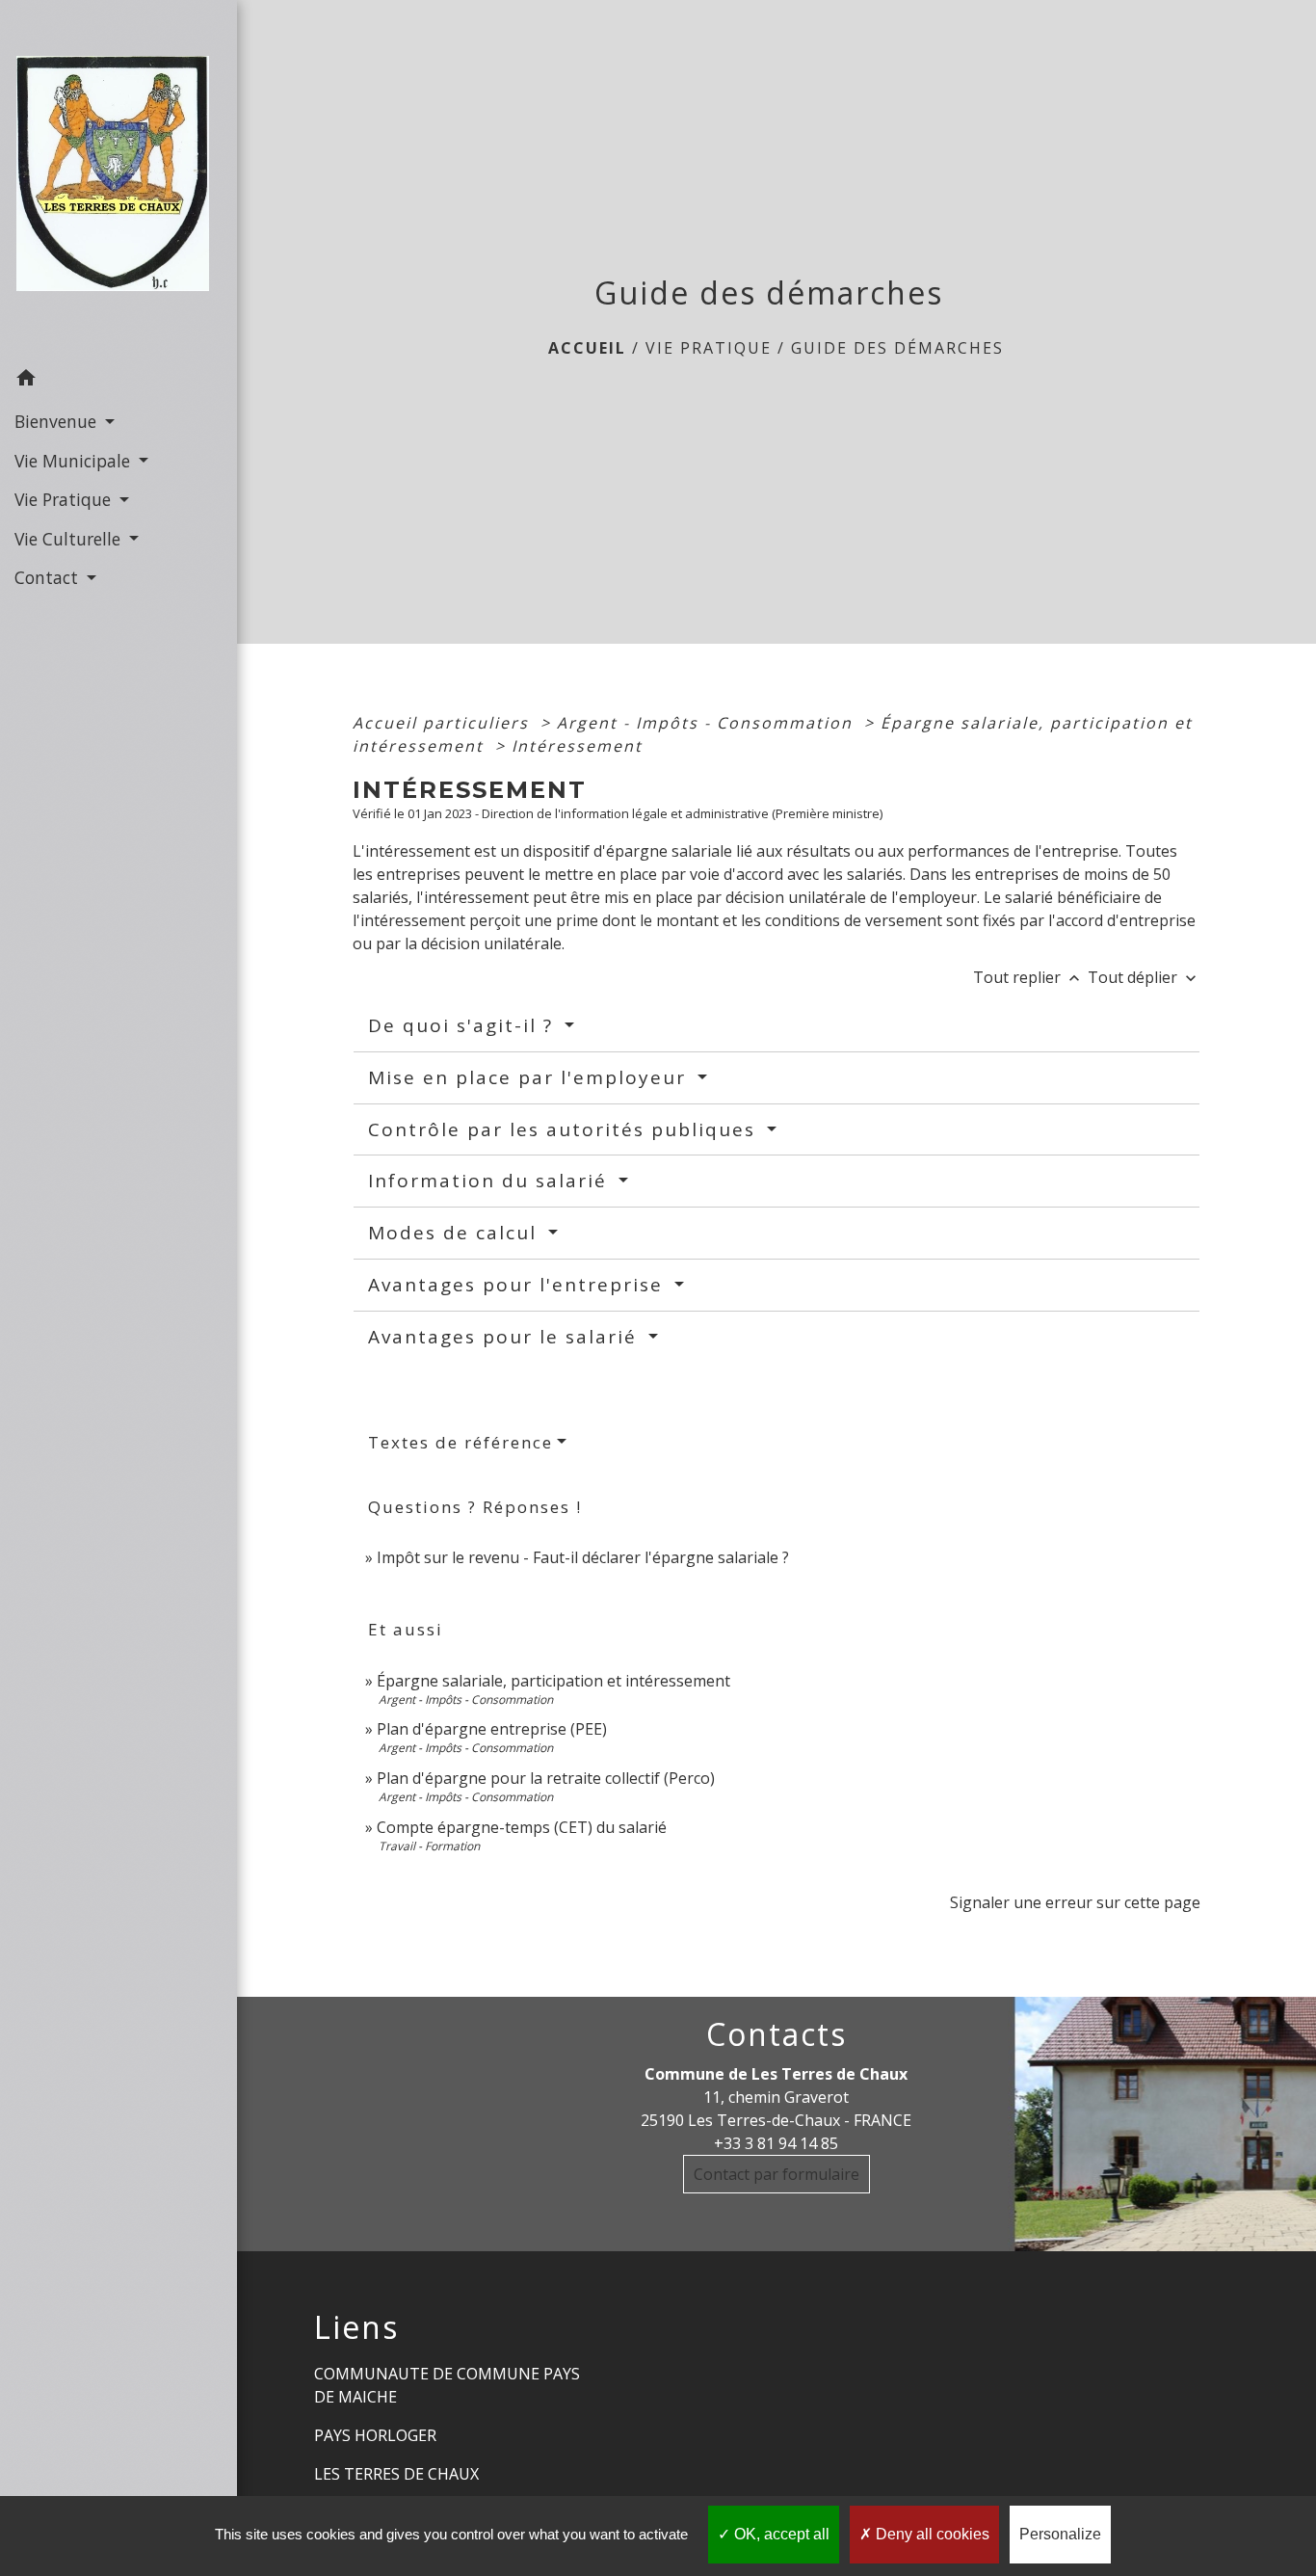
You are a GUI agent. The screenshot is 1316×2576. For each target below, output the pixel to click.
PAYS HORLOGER (375, 2435)
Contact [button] (49, 577)
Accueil (587, 348)
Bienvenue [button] (58, 421)
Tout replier (1028, 977)
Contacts (776, 2034)
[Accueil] (118, 179)
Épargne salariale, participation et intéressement (553, 1681)
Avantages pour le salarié (506, 1337)
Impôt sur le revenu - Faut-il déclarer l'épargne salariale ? (583, 1557)
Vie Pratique (709, 348)
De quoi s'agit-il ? (464, 1025)
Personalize (1060, 2534)
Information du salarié (491, 1181)
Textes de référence (461, 1442)
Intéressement (577, 746)
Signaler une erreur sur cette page (1075, 1902)
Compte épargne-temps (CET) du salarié (522, 1827)
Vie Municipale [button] (75, 461)
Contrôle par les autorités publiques (565, 1129)
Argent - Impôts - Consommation (708, 723)
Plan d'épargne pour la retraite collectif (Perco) (546, 1778)
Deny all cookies (931, 2534)
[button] (118, 381)
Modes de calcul (456, 1233)
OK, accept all (780, 2534)
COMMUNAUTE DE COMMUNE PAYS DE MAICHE (447, 2385)
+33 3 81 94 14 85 (776, 2143)
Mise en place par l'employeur (530, 1077)
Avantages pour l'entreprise (519, 1285)
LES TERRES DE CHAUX (396, 2474)
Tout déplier (1144, 977)
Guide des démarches (897, 348)
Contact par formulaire (776, 2174)
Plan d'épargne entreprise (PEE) (492, 1729)
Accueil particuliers (444, 723)
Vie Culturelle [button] (70, 539)
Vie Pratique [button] (65, 499)
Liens (356, 2327)
